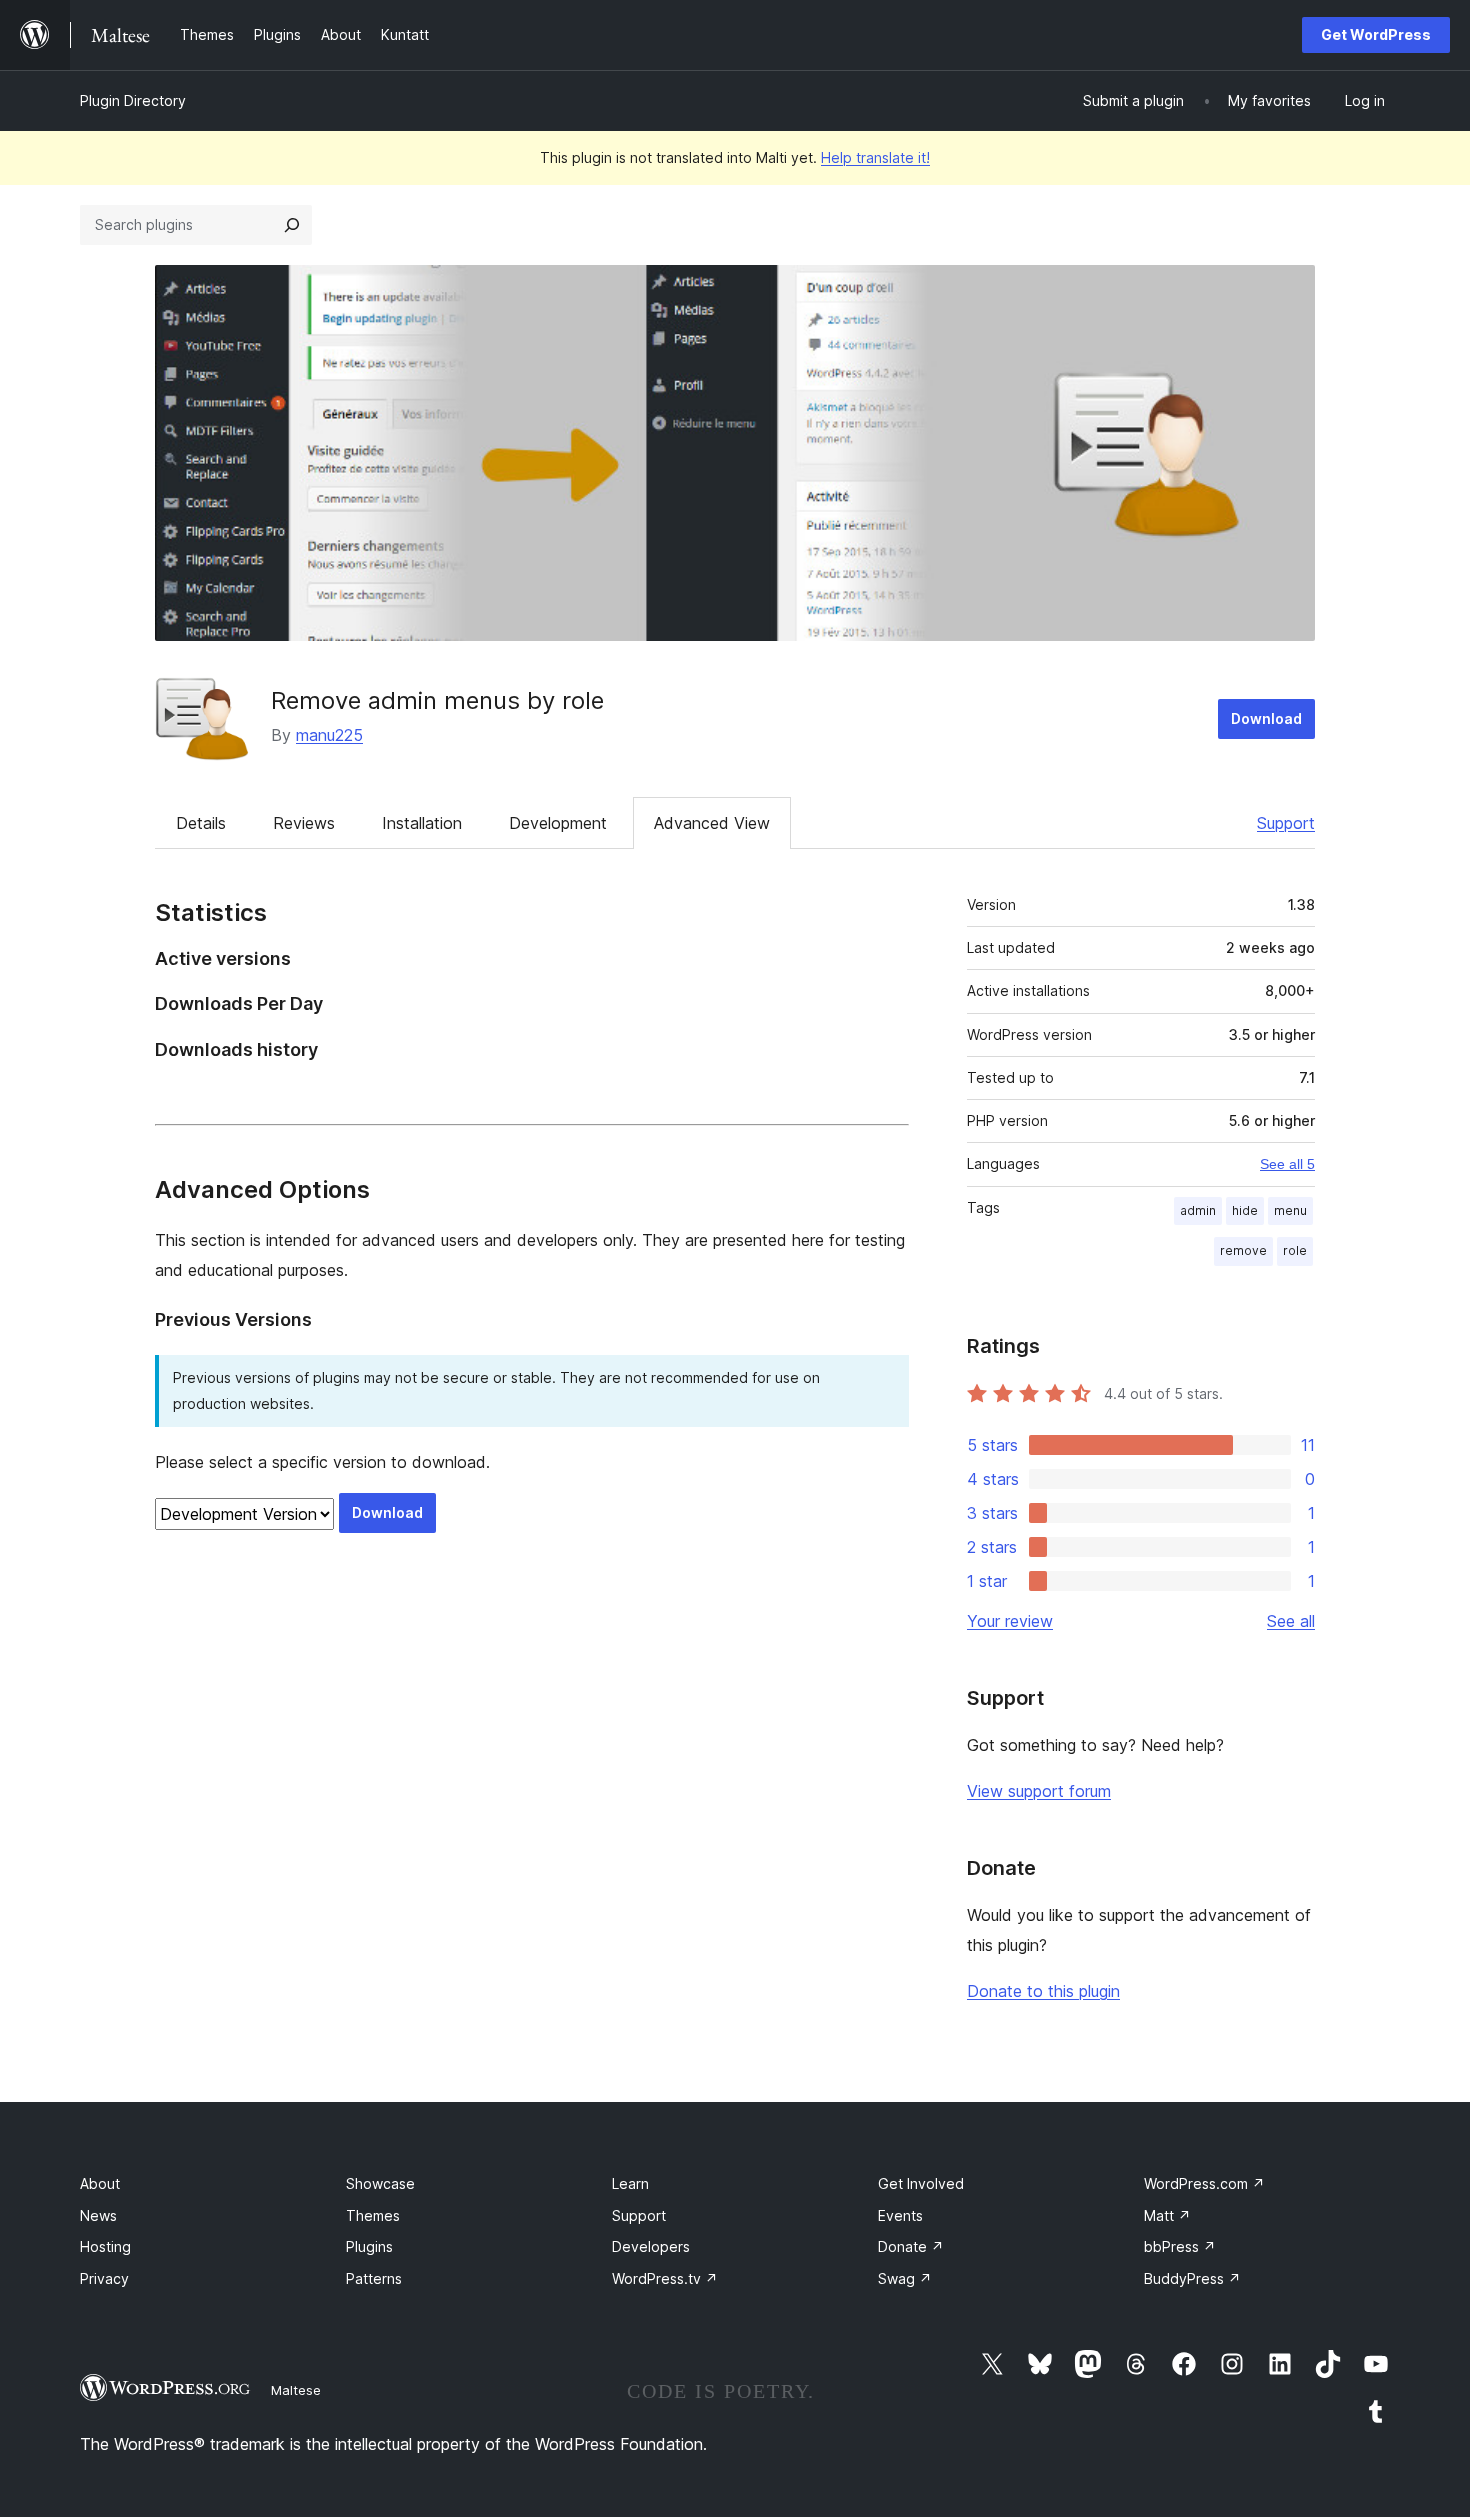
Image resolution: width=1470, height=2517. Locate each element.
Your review (1010, 1621)
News (98, 2215)
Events (900, 2215)
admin (1198, 1210)
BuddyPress (1192, 2278)
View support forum (1039, 1791)
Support (1286, 823)
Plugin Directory (133, 100)
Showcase (380, 2183)
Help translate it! (875, 157)
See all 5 (1287, 1164)
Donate (911, 2246)
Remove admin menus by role (437, 700)
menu (1290, 1210)
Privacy (104, 2278)
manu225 (329, 735)
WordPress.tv (665, 2278)
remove (1243, 1250)
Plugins (369, 2246)
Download (1266, 718)
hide (1245, 1210)
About (100, 2183)
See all (1291, 1621)
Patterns (374, 2278)
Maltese (296, 2390)
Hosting (105, 2246)
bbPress (1180, 2246)
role (1295, 1250)
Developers (651, 2246)
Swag (905, 2278)
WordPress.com (1204, 2183)
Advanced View (712, 823)
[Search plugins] (292, 225)
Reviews (304, 823)
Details (201, 823)
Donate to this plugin (1043, 1991)
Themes (373, 2215)
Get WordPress (1376, 34)
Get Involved (921, 2183)
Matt (1167, 2215)
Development (558, 823)
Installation (422, 823)
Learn (630, 2183)
